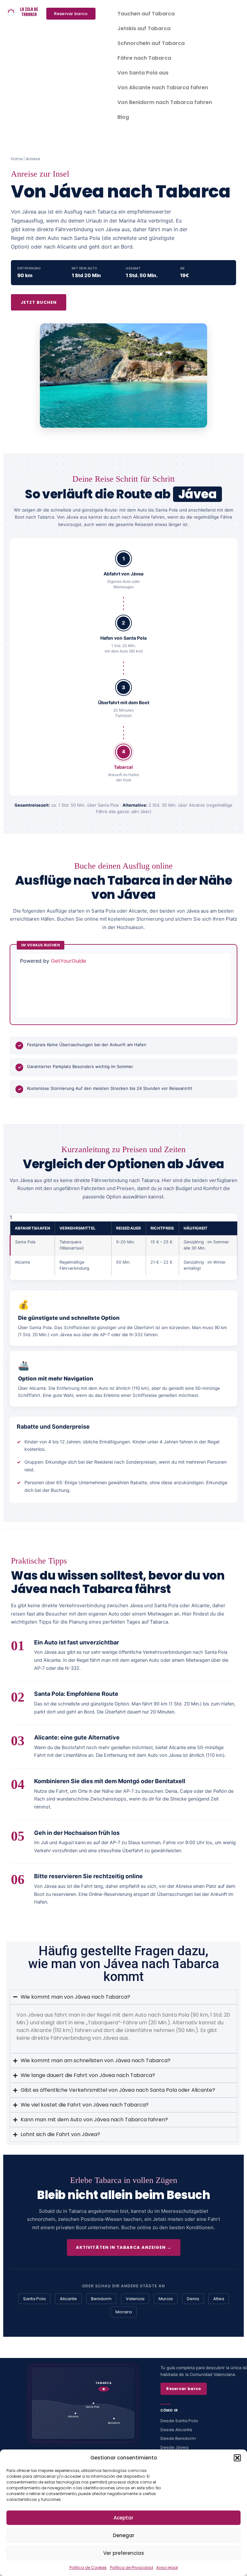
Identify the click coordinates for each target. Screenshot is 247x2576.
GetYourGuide (69, 961)
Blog (123, 117)
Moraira (124, 2312)
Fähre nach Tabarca (144, 58)
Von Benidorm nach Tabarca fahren (165, 102)
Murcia (166, 2299)
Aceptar (123, 2518)
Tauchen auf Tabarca (146, 14)
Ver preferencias (124, 2553)
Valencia (135, 2299)
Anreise (33, 159)
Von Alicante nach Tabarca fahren (163, 88)
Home (17, 159)
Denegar (124, 2535)
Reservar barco (184, 2389)
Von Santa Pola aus (143, 73)
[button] (237, 2458)
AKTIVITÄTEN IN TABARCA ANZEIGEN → (124, 2247)
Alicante (68, 2299)
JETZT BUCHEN (39, 302)
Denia (193, 2299)
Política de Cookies (88, 2567)
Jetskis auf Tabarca (144, 28)
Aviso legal (167, 2567)
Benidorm (101, 2299)
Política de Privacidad (132, 2567)
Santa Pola (34, 2299)
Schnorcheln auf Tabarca (151, 43)
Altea (219, 2299)
